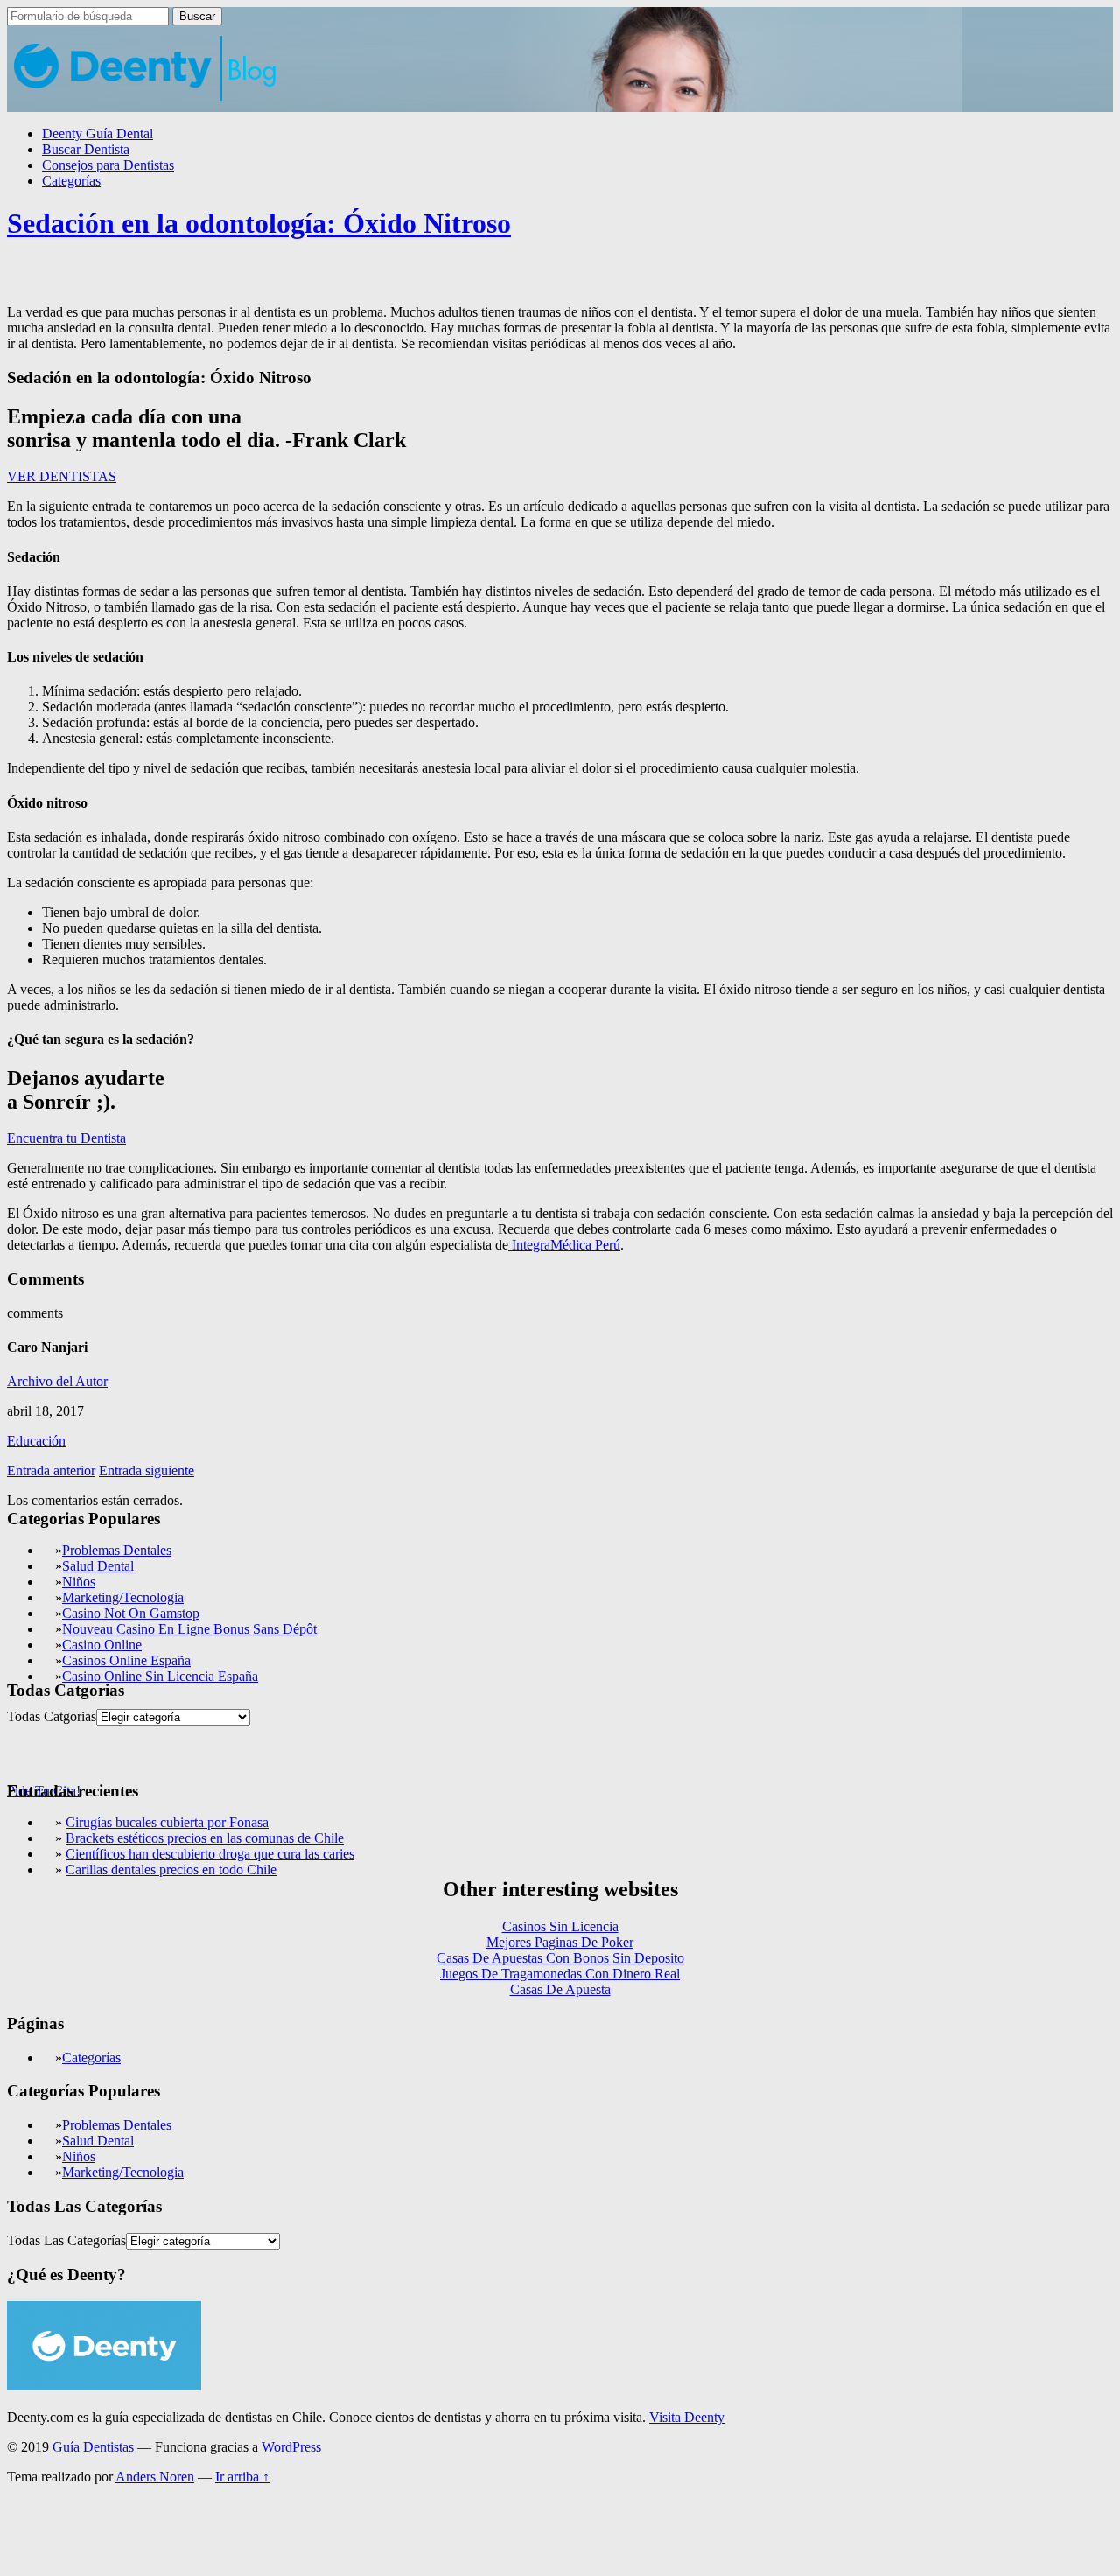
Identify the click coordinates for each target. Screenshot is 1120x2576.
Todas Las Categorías (66, 2240)
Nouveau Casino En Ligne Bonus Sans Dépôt (189, 1629)
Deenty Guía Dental (98, 133)
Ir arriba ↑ (242, 2477)
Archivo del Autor (57, 1381)
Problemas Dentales (117, 1550)
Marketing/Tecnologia (123, 1597)
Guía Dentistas (93, 2447)
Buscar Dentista (86, 149)
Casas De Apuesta (560, 1989)
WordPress (291, 2447)
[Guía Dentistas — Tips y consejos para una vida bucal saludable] (146, 104)
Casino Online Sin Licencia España (160, 1676)
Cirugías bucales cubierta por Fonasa (167, 1822)
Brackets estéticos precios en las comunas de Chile (205, 1838)
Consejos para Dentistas (108, 165)
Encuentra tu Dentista (66, 1138)
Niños (79, 1582)
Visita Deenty (687, 2417)
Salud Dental (98, 1566)
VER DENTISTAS (62, 476)
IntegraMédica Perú (564, 1245)
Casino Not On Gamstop (131, 1613)
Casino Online (102, 1645)
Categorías (71, 181)
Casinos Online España (126, 1660)
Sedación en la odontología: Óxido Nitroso (259, 223)
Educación (36, 1441)
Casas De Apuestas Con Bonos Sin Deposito (560, 1958)
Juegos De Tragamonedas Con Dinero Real (560, 1974)
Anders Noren (155, 2477)
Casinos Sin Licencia (560, 1926)
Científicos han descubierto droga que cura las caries (210, 1854)
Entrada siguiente (147, 1470)
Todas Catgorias (52, 1716)
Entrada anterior (51, 1470)
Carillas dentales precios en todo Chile (171, 1869)
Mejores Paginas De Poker (560, 1942)
